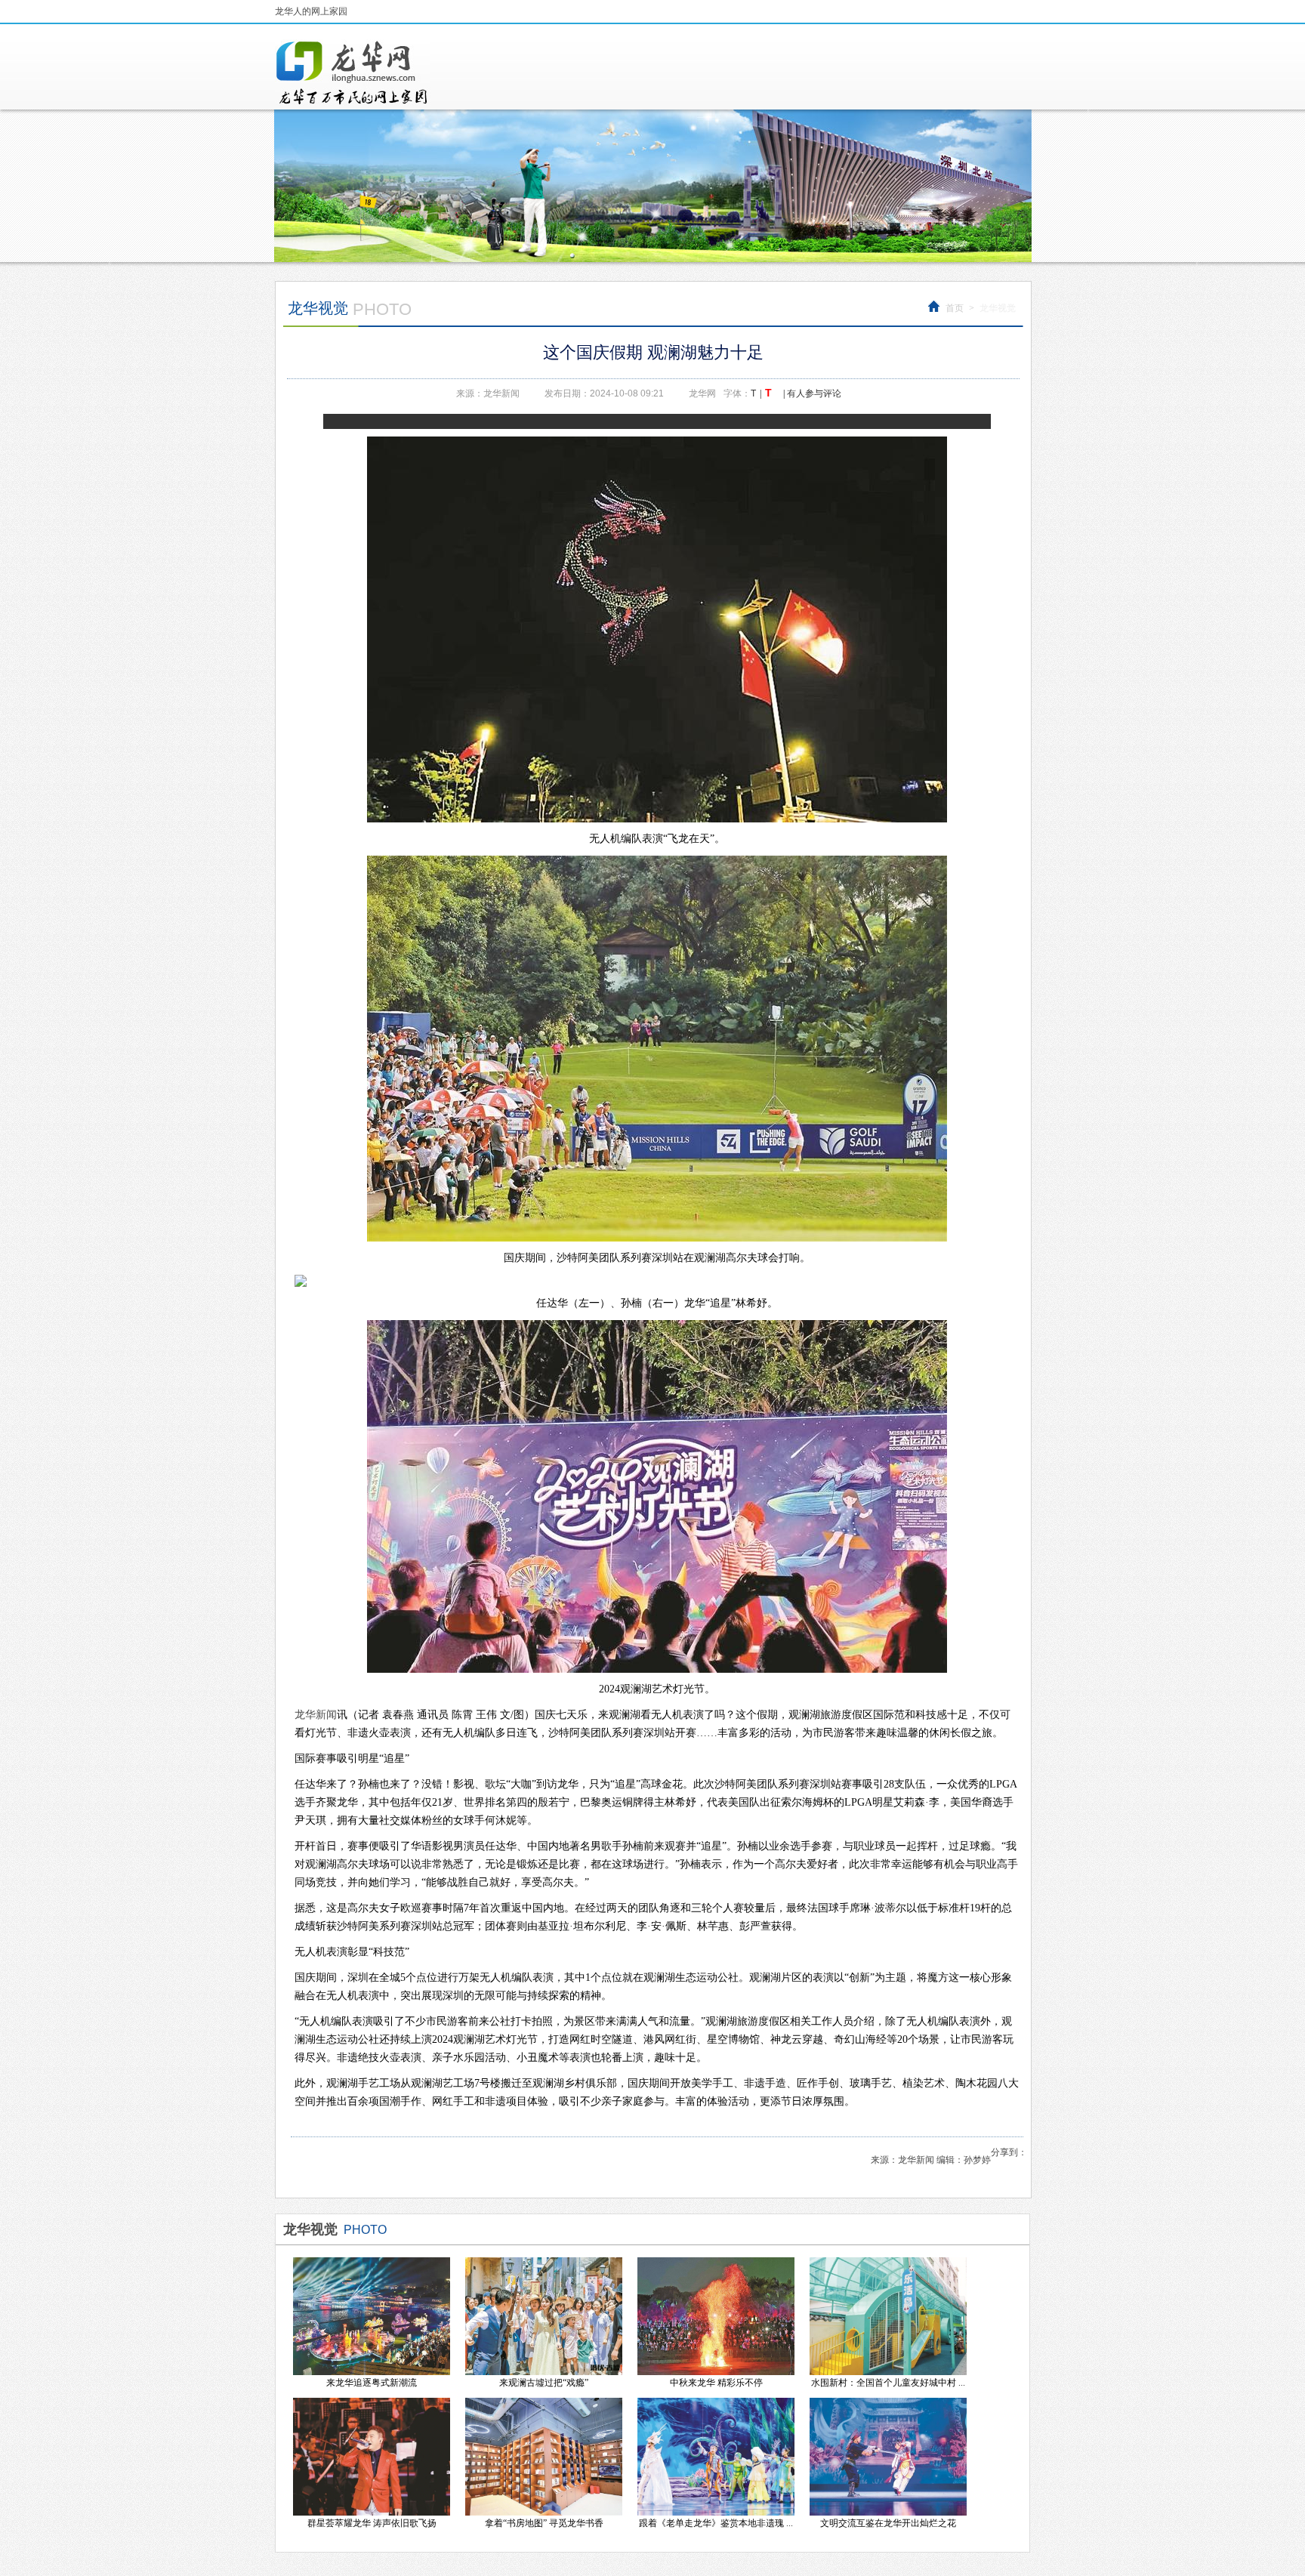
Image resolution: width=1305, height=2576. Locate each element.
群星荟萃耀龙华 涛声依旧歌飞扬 (372, 2523)
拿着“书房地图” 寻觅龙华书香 (544, 2523)
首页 (955, 308)
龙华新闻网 (353, 72)
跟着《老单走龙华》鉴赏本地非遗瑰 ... (716, 2523)
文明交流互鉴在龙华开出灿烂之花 (888, 2523)
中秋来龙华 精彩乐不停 (716, 2383)
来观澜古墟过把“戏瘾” (544, 2383)
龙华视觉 (998, 308)
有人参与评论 (814, 393)
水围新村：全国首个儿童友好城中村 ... (888, 2383)
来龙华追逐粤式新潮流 (372, 2383)
